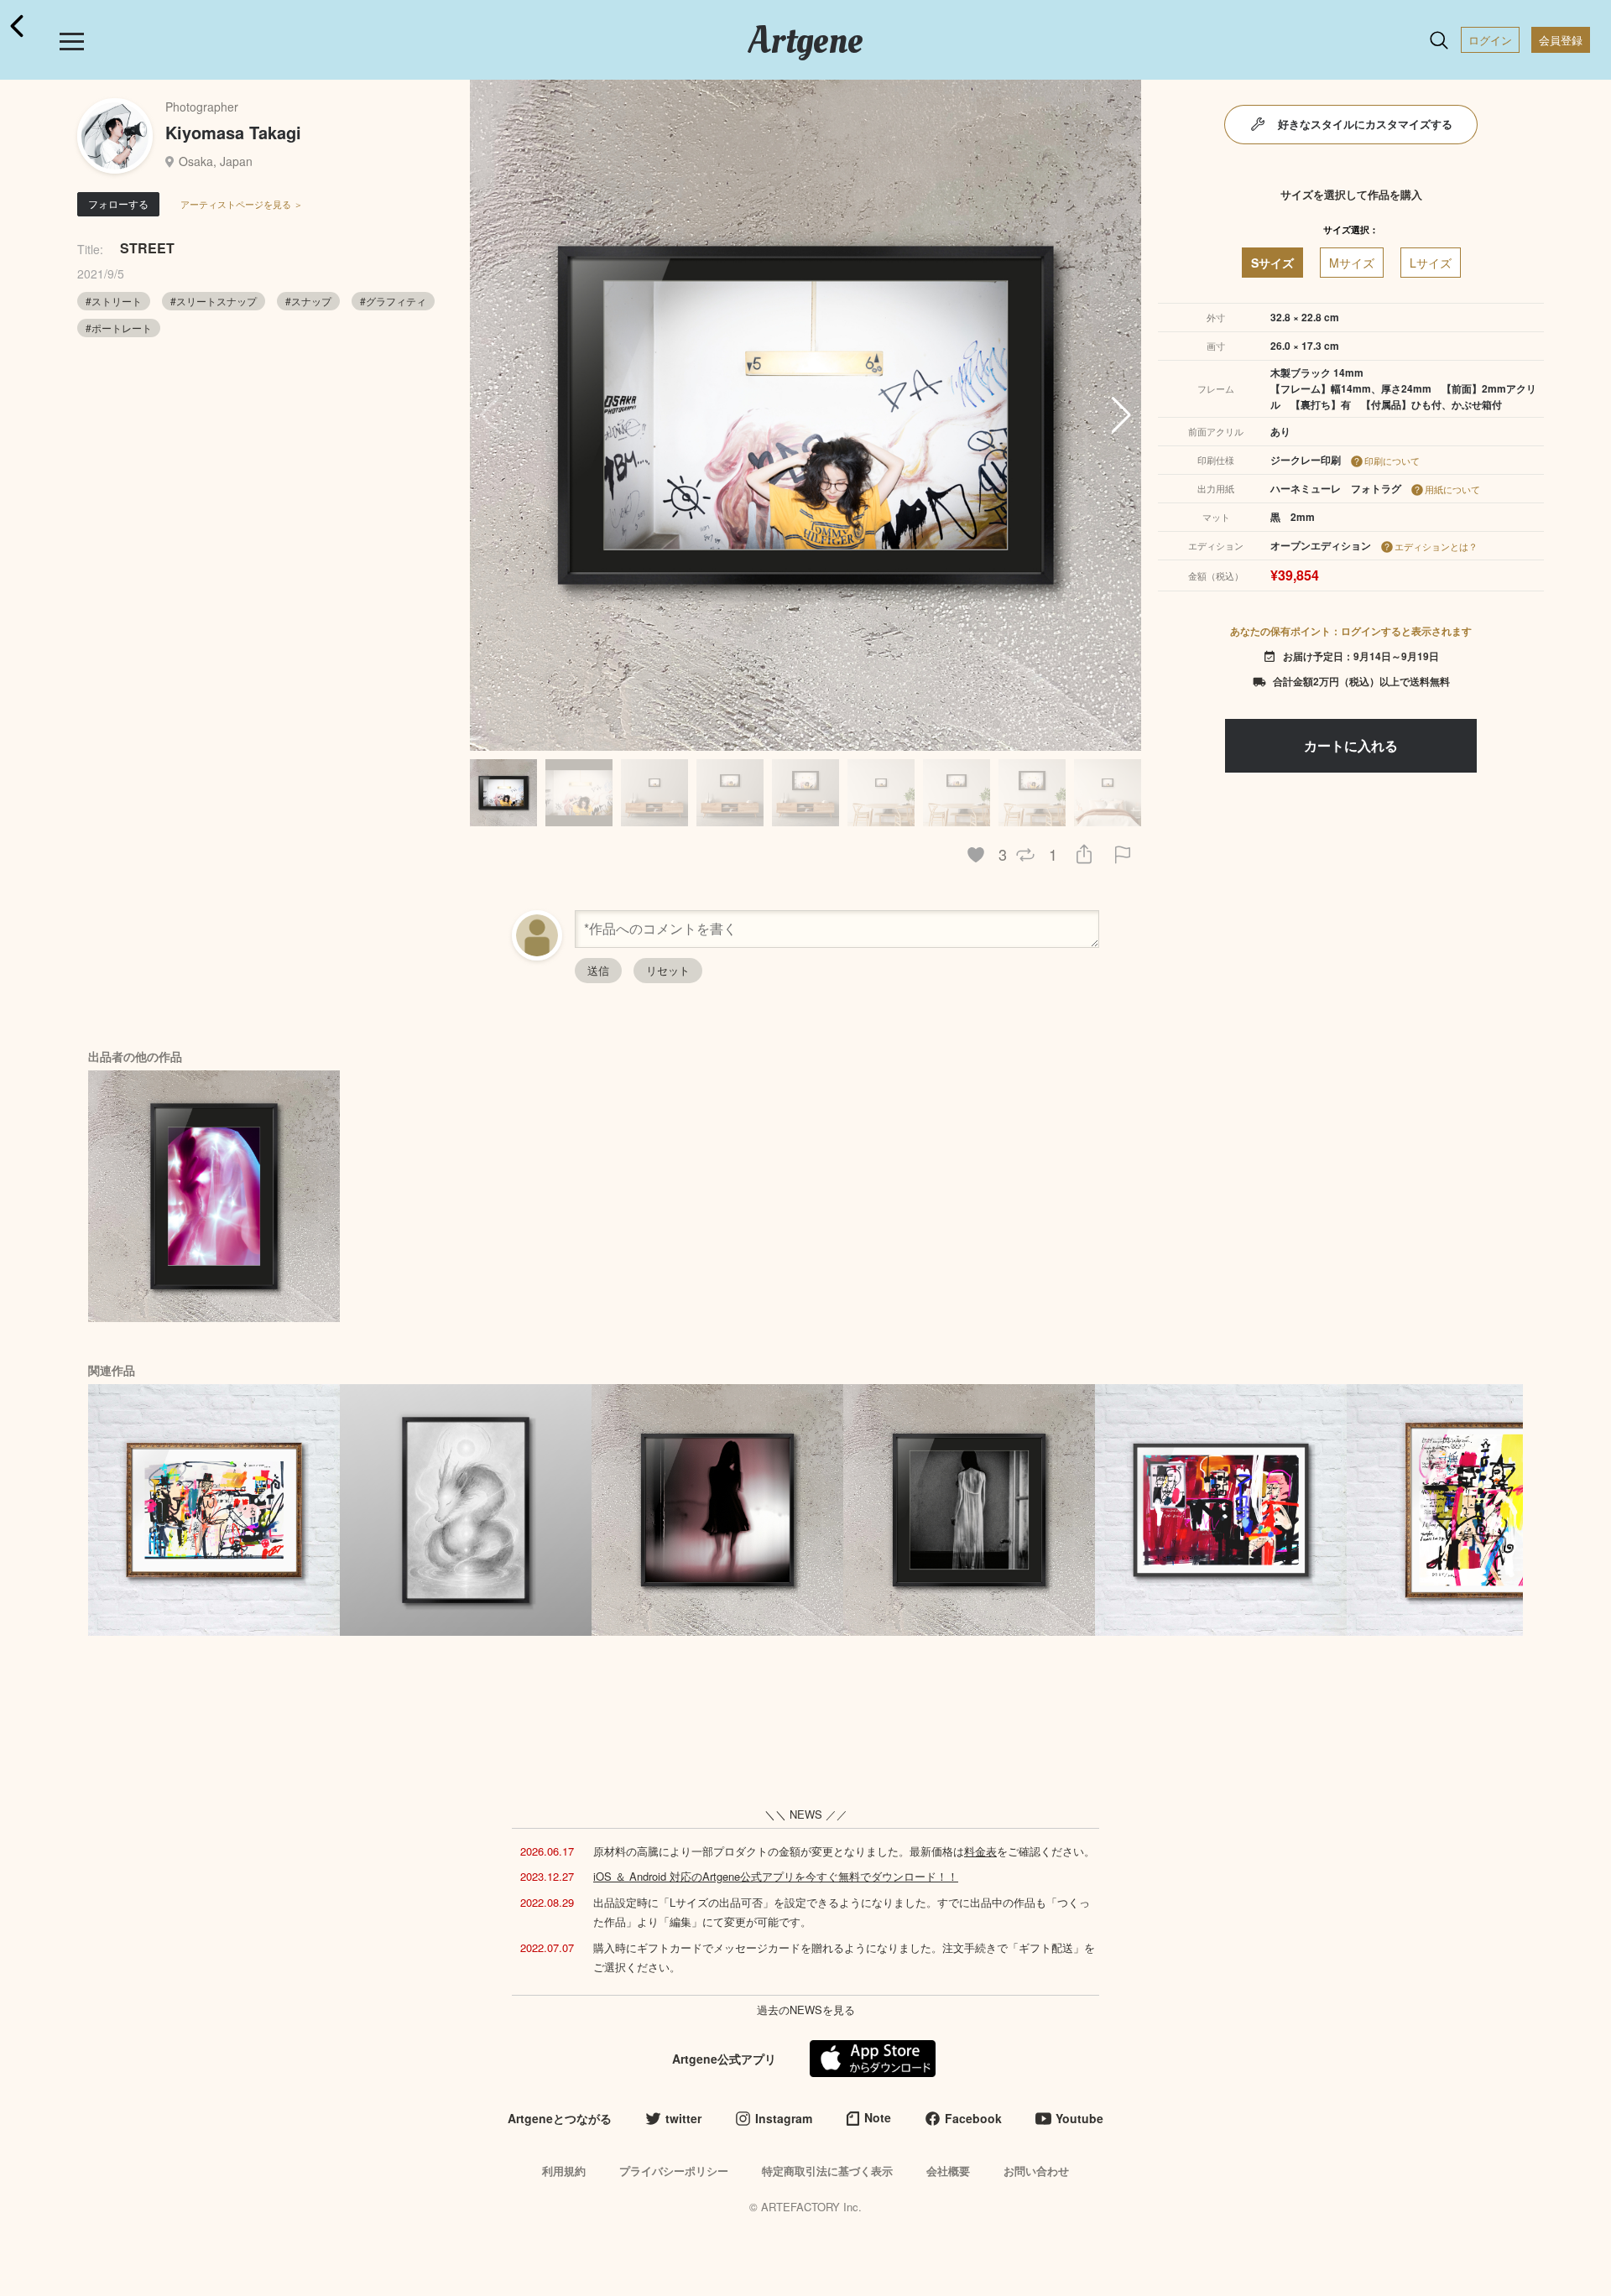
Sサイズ (1272, 263)
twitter (683, 2118)
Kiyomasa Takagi (233, 132)
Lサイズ (1431, 263)
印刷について (1392, 461)
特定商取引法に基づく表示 (827, 2171)
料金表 (980, 1851)
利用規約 (564, 2171)
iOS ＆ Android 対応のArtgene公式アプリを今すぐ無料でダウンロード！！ (776, 1876)
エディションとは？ (1436, 546)
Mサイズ (1352, 263)
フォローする (118, 203)
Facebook (973, 2118)
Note (878, 2117)
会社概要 (948, 2171)
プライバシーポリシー (674, 2171)
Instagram (784, 2118)
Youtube (1079, 2118)
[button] (1121, 415)
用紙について (1452, 489)
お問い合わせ (1036, 2171)
